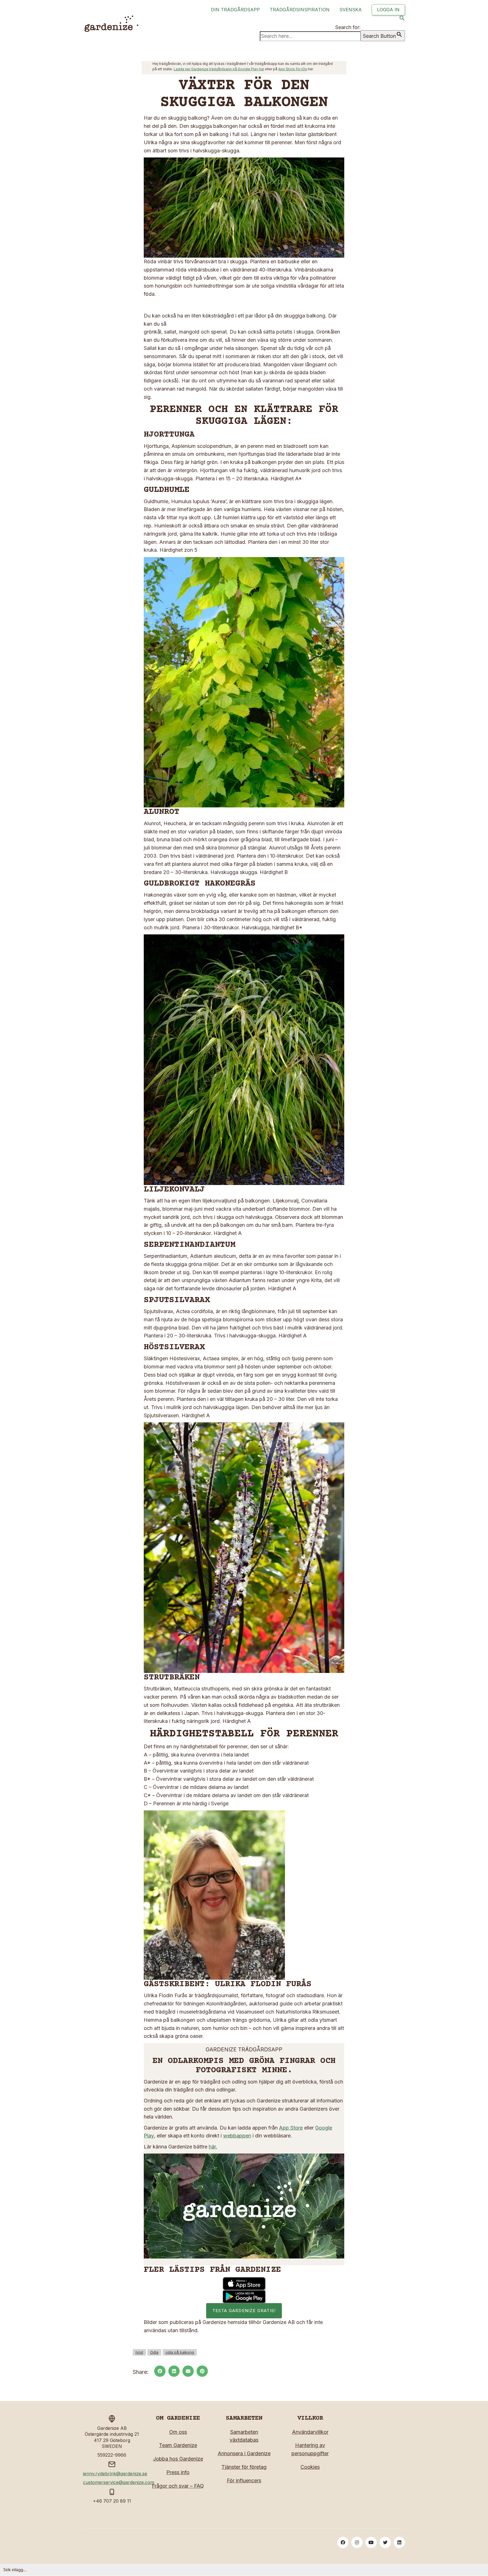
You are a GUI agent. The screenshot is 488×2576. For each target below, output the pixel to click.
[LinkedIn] (174, 2371)
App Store (291, 2128)
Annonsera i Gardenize (244, 2453)
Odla (154, 2352)
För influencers (244, 2480)
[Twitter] (385, 2542)
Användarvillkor (310, 2432)
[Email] (188, 2371)
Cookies (310, 2467)
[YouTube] (371, 2542)
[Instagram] (357, 2542)
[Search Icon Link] (402, 19)
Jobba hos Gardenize (178, 2459)
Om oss (178, 2432)
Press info (178, 2472)
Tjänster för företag (244, 2467)
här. (213, 2147)
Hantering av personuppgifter (310, 2449)
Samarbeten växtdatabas (244, 2436)
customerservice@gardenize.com (119, 2482)
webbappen (237, 2136)
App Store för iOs (293, 69)
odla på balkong (180, 2352)
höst (139, 2352)
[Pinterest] (202, 2371)
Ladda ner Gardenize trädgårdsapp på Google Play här (219, 69)
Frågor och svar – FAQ (178, 2486)
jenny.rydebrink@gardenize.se (115, 2474)
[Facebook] (160, 2371)
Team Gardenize (178, 2445)
